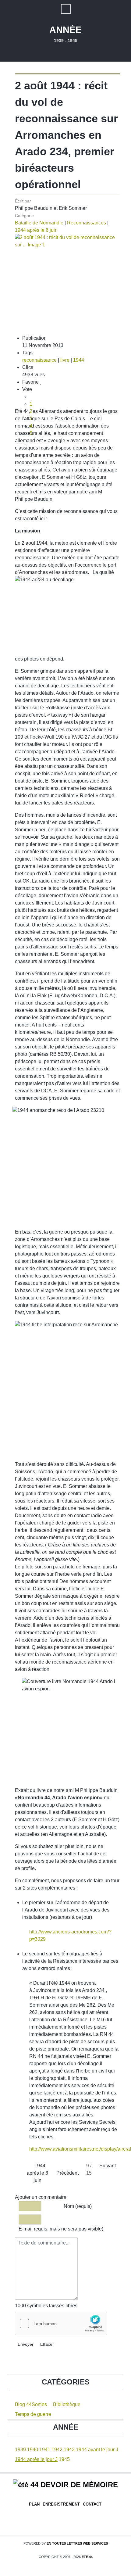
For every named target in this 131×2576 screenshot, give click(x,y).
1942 (57, 2450)
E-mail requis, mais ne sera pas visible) (61, 2229)
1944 (79, 360)
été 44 (87, 2557)
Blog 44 (23, 2404)
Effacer (47, 2344)
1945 (64, 2459)
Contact (92, 2504)
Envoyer (26, 2344)
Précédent (67, 2173)
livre (65, 360)
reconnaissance (39, 360)
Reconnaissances (87, 223)
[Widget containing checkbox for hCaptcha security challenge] (61, 2323)
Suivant (108, 2166)
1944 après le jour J (36, 2459)
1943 (69, 2450)
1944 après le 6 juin (36, 230)
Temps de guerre (33, 2414)
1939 (20, 2450)
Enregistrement (61, 2504)
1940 (33, 2450)
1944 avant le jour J (97, 2450)
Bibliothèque (67, 2404)
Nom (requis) (78, 2206)
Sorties (39, 2404)
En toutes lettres (77, 2543)
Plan (34, 2504)
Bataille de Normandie (39, 223)
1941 (45, 2450)
